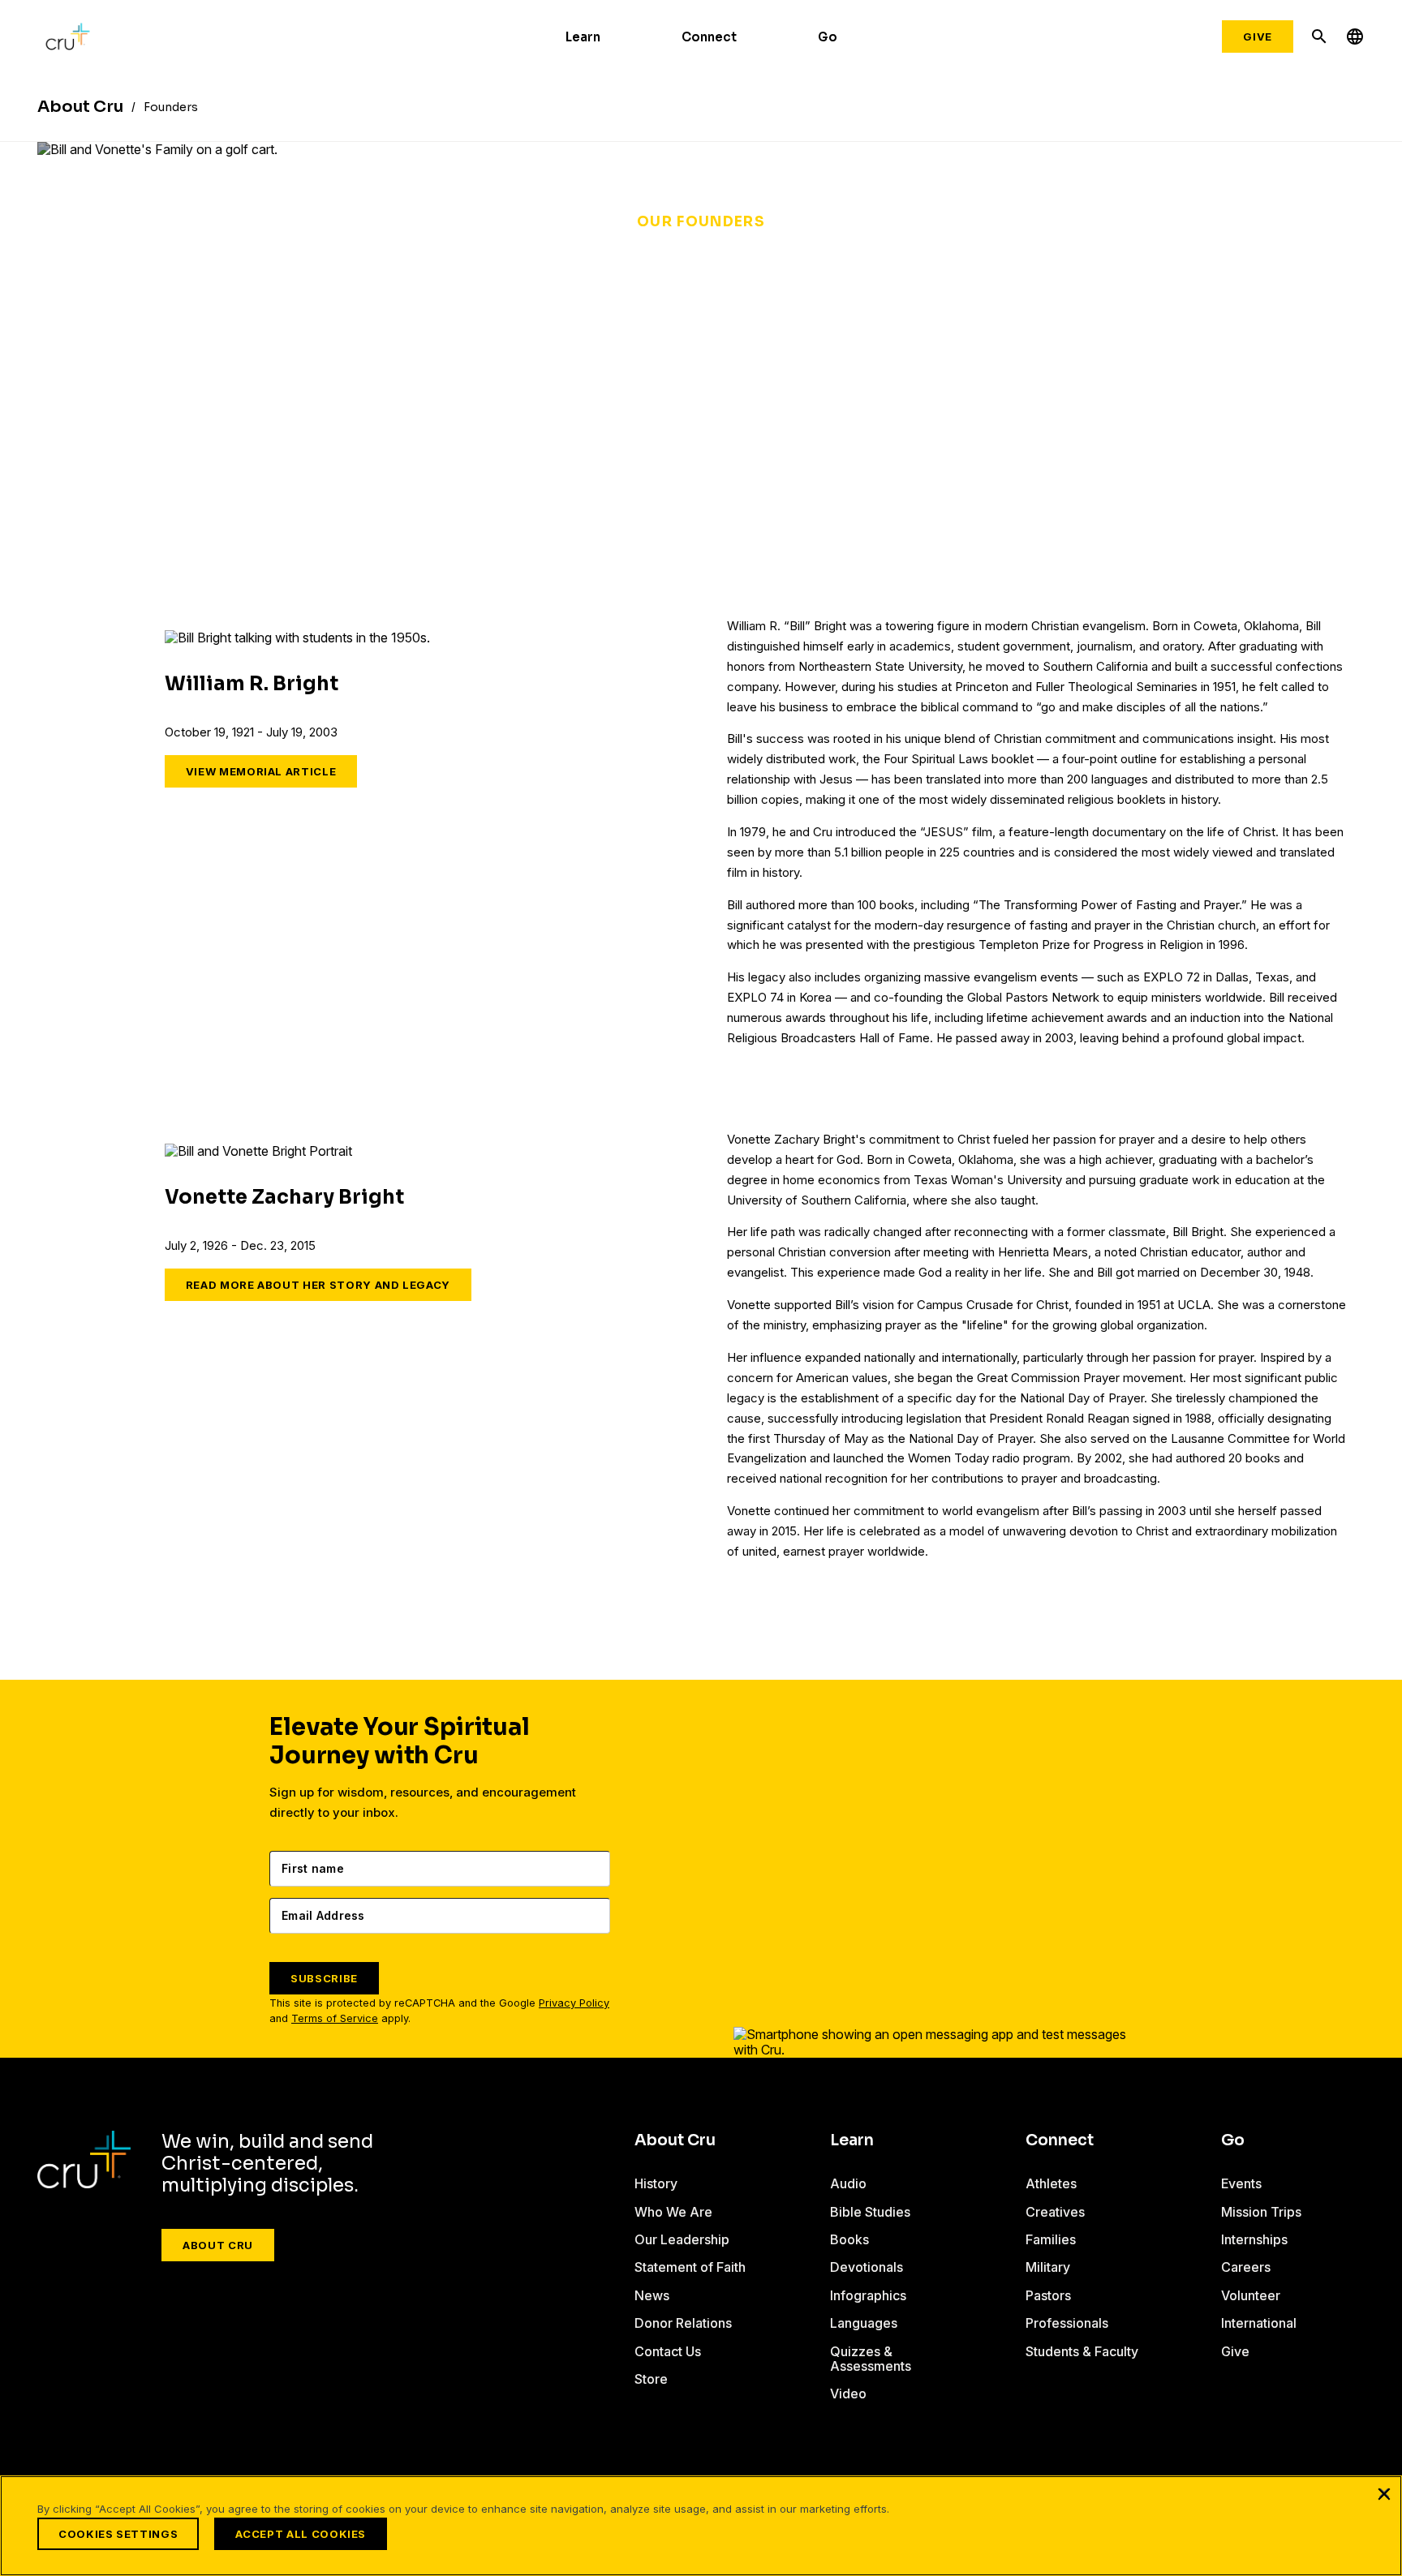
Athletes (1051, 2183)
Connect (709, 37)
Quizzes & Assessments (871, 2359)
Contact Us (668, 2351)
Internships (1254, 2239)
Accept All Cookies (301, 2534)
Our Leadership (682, 2239)
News (652, 2295)
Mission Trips (1261, 2212)
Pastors (1048, 2295)
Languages (864, 2323)
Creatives (1055, 2212)
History (656, 2183)
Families (1051, 2239)
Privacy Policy (574, 2003)
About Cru (218, 2245)
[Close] (1384, 2493)
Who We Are (673, 2212)
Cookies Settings (118, 2534)
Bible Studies (870, 2212)
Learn (583, 37)
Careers (1246, 2267)
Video (848, 2394)
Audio (848, 2183)
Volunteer (1251, 2295)
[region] (701, 2526)
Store (651, 2379)
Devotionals (867, 2267)
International (1259, 2323)
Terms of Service (335, 2018)
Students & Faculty (1082, 2351)
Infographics (868, 2295)
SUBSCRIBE (324, 1978)
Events (1241, 2183)
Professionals (1067, 2323)
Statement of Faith (690, 2267)
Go (828, 37)
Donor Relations (683, 2323)
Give (1258, 36)
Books (849, 2239)
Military (1048, 2267)
